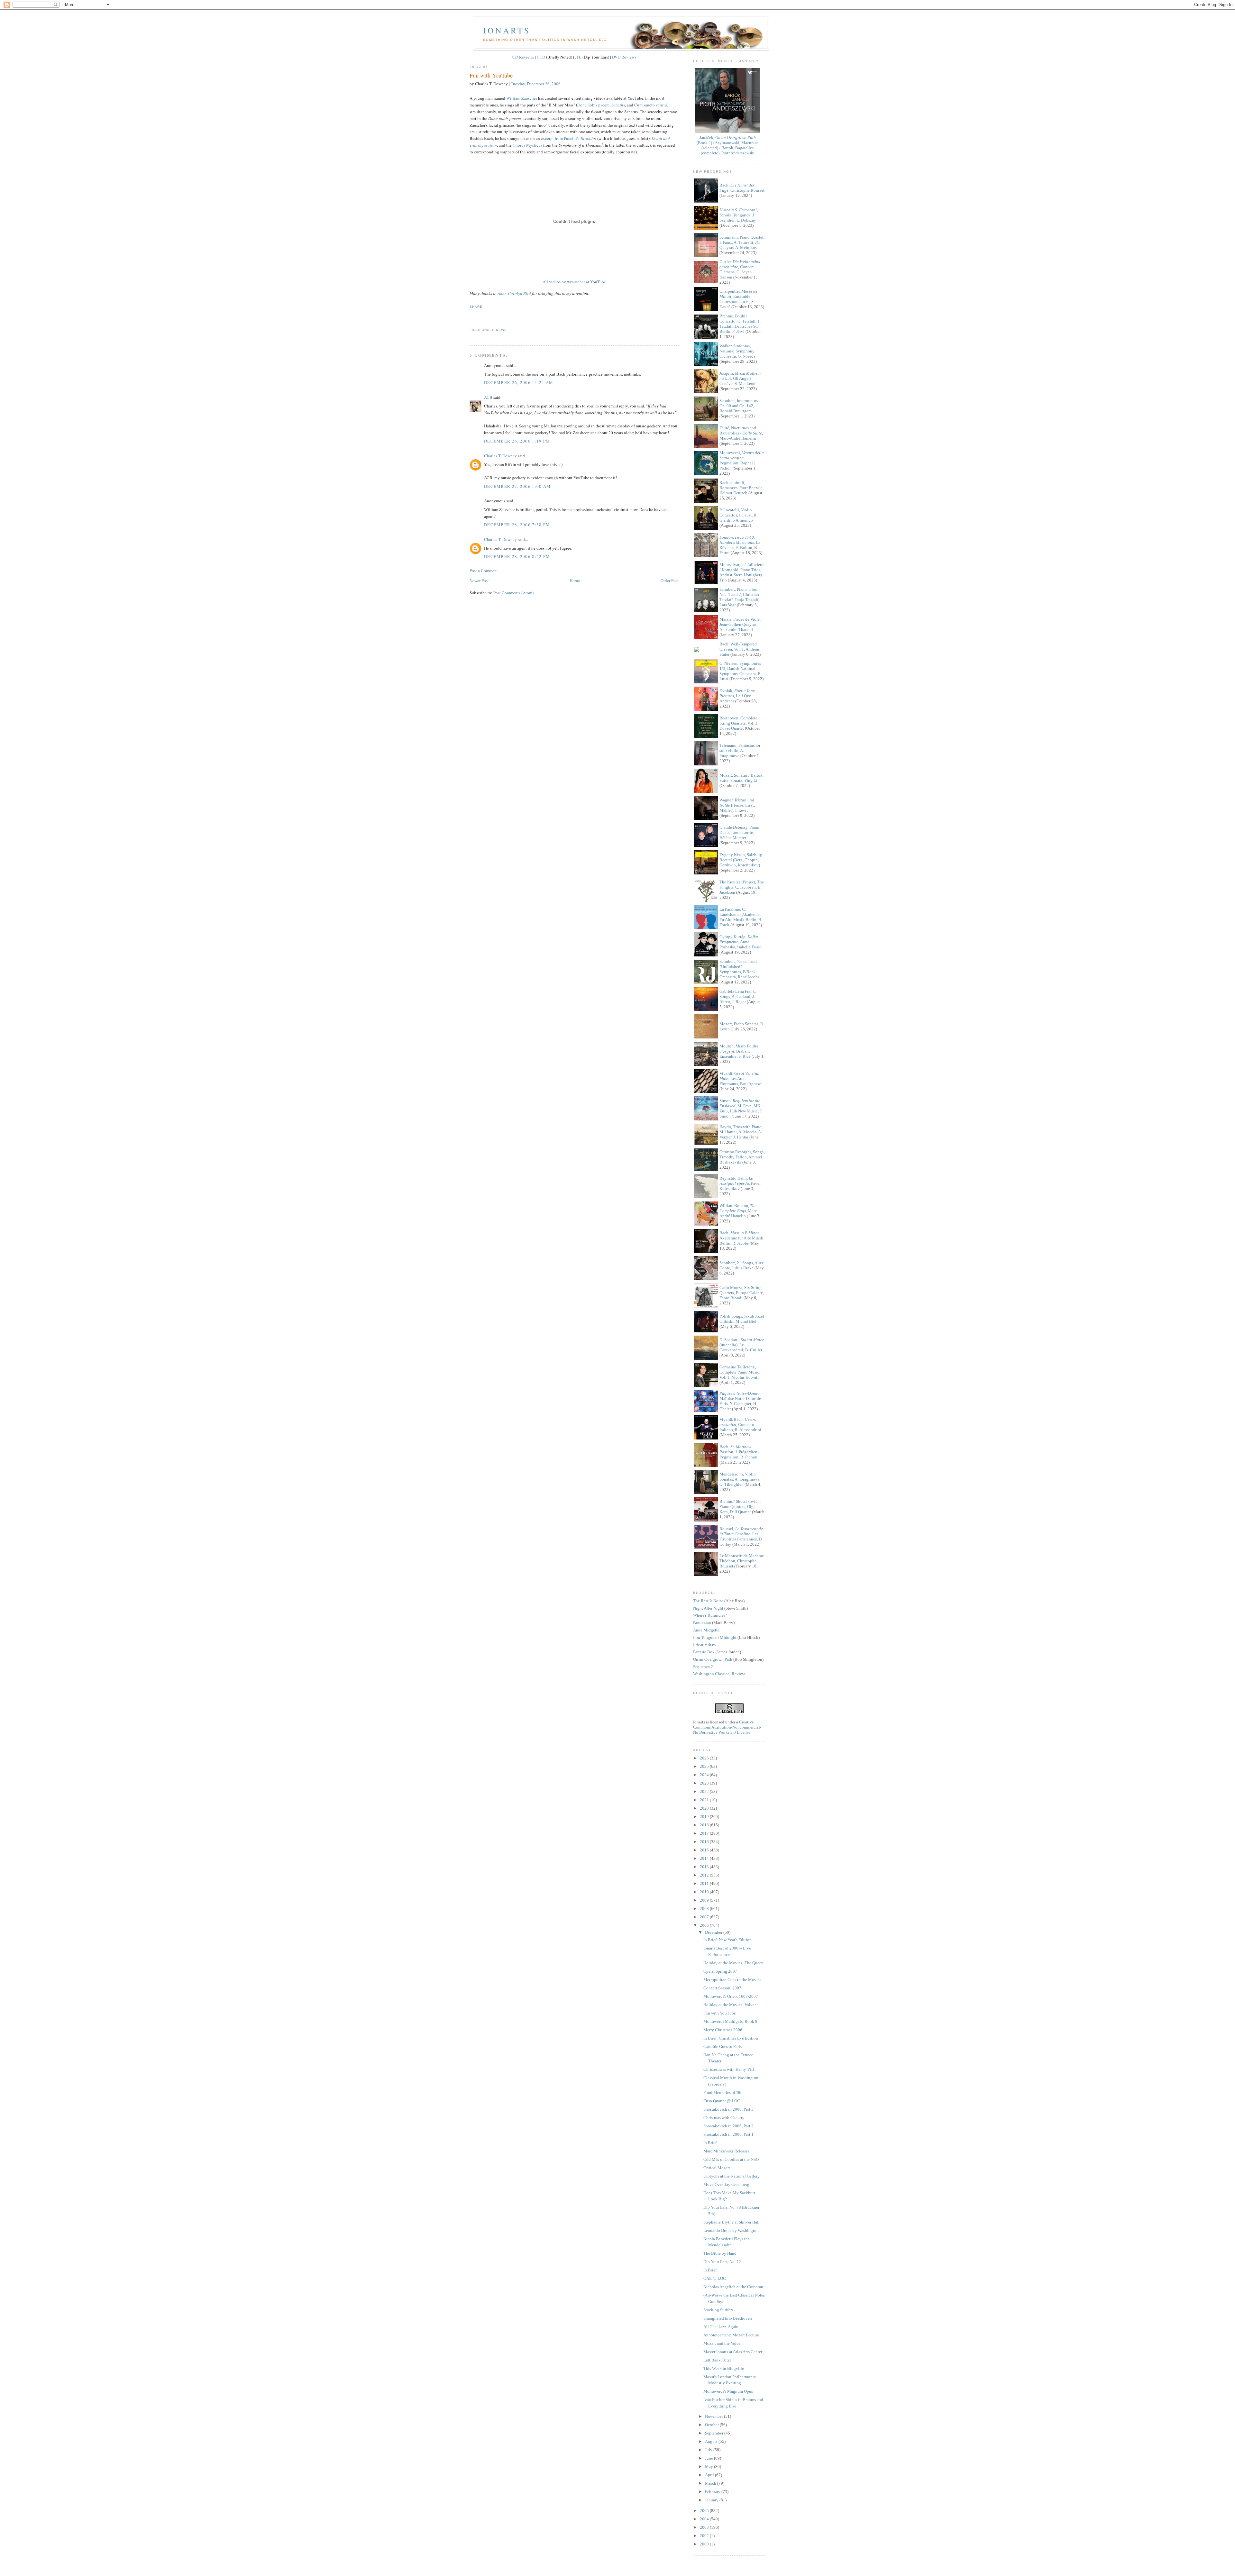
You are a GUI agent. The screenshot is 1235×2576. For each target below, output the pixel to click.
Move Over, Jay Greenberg (726, 2184)
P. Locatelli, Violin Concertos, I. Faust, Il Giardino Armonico (738, 515)
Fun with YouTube (491, 75)
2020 (705, 1808)
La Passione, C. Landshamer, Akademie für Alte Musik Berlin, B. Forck (741, 917)
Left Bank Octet (717, 2360)
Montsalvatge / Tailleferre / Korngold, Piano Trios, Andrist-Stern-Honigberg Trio (742, 572)
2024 (705, 1775)
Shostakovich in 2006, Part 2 (728, 2126)
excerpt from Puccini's (569, 138)
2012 (705, 1875)
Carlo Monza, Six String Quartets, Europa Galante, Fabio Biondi (742, 1293)
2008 (705, 1909)
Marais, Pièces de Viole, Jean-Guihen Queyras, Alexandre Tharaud (740, 624)
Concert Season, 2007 (722, 1988)
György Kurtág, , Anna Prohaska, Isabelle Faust (740, 942)
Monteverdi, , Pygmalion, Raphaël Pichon (742, 460)
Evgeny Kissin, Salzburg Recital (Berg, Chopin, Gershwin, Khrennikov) (741, 860)
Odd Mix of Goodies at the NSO (731, 2159)
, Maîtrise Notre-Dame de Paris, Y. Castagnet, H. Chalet (740, 1401)
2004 (705, 2519)
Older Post (670, 580)
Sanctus (618, 105)
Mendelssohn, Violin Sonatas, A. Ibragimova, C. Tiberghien (740, 1479)
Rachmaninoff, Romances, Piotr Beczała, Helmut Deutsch (741, 488)
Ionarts (507, 30)
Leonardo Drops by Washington (731, 2230)
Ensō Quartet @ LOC (722, 2101)
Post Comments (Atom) (513, 593)
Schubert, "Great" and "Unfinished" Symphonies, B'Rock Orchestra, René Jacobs (739, 969)
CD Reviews (523, 57)
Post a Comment (484, 571)
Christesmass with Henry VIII (729, 2069)
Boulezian (702, 1623)
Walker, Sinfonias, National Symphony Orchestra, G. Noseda (737, 351)
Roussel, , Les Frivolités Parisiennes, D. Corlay (741, 1536)
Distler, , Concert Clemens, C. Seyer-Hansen (740, 269)
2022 (705, 1791)
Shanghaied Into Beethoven (728, 2318)
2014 (705, 1858)
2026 (705, 1758)
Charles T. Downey (500, 456)
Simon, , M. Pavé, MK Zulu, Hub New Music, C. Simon (741, 1108)
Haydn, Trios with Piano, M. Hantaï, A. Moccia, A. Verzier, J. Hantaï (741, 1132)
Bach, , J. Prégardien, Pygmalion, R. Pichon (739, 1452)
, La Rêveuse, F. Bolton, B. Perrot (740, 545)
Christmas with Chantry (724, 2118)
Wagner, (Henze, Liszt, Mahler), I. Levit (737, 805)
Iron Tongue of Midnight (715, 1637)
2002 (705, 2536)
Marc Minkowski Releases (726, 2151)
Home (575, 580)
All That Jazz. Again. (721, 2327)
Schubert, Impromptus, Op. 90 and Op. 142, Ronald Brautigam (739, 406)
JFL (578, 57)
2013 (705, 1867)
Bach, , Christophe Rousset (742, 188)
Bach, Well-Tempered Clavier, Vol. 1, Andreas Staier (740, 649)
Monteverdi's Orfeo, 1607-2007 (731, 1996)
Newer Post (479, 580)
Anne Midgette (706, 1630)
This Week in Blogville (724, 2368)
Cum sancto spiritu (651, 105)
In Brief (710, 2143)
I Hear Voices (704, 1644)
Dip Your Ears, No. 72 (722, 2262)
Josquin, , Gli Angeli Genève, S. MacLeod (740, 378)
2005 (705, 2511)
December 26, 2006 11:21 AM (519, 382)
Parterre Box (704, 1652)
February (713, 2492)
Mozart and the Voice (722, 2343)
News (501, 330)
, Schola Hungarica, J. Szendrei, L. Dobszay (739, 215)
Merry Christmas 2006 (723, 2030)
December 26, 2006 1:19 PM (517, 441)
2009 (705, 1900)
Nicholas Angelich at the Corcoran (733, 2287)
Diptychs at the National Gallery (732, 2176)
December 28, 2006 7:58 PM (517, 525)
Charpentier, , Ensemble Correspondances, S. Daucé (738, 299)
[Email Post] (470, 318)
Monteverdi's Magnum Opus (728, 2391)
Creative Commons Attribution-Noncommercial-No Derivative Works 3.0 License (727, 1727)
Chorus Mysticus (527, 145)
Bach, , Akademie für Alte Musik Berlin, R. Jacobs (741, 1238)
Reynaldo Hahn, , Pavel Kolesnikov (740, 1183)
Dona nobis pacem (593, 105)
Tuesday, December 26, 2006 (536, 84)
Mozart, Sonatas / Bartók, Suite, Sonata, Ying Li (741, 778)
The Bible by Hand (720, 2253)
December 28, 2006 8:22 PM (517, 556)
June (709, 2458)
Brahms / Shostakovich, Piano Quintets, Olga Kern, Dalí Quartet (740, 1507)
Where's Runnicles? (710, 1615)
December (714, 1932)
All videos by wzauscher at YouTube (574, 282)
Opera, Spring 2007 (720, 1971)
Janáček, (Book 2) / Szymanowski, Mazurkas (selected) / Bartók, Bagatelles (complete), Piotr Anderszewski (727, 145)
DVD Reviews (624, 57)
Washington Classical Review (719, 1674)
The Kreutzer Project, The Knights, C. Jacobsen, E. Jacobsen (742, 887)
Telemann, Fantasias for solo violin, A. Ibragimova (740, 750)
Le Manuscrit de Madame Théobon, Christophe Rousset (742, 1561)
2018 (705, 1825)
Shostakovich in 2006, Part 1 (728, 2134)
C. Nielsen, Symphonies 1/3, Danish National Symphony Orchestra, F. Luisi (740, 671)
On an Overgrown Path (713, 1659)
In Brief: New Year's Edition (727, 1940)
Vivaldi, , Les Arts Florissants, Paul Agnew (740, 1078)
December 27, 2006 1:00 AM (517, 486)
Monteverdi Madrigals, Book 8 (730, 2021)
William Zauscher (522, 98)
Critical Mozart (717, 2168)
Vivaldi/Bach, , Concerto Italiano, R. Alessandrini (740, 1425)
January (712, 2500)
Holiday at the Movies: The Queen (733, 1963)
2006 (705, 1925)
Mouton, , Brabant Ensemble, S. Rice (739, 1051)
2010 (705, 1892)
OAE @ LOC (715, 2278)
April (710, 2475)
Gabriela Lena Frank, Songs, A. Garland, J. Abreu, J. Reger (738, 996)
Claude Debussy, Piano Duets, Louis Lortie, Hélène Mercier (739, 832)
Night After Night (708, 1608)
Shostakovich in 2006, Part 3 (728, 2109)
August (712, 2441)
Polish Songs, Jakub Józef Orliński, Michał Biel (742, 1319)
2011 (705, 1883)
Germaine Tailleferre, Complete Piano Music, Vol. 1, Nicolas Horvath (740, 1372)
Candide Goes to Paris (723, 2046)
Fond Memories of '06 (722, 2092)
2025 (705, 1766)
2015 (705, 1850)
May (709, 2466)
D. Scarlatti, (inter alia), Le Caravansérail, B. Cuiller (742, 1345)
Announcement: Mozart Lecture (731, 2335)
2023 (705, 1783)
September (715, 2433)
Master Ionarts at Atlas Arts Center (733, 2352)
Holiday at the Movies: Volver (730, 2005)
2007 (705, 1917)
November (714, 2416)
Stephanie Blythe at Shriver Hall (732, 2222)
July (709, 2450)
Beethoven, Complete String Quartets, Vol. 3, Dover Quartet (739, 723)
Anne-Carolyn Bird (514, 293)
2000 (705, 2544)
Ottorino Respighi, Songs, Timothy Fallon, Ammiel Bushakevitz (742, 1157)
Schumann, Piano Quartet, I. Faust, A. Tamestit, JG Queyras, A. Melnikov (742, 242)
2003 (705, 2527)
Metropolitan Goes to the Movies (732, 1980)
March (711, 2483)
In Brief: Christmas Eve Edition (731, 2038)
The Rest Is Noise (708, 1601)
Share (476, 307)
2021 (705, 1800)
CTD (541, 57)
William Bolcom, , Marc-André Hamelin (739, 1211)
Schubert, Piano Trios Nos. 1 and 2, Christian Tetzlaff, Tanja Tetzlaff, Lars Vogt (739, 597)
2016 (705, 1842)
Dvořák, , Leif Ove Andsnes (737, 696)
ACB (488, 397)
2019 (705, 1817)
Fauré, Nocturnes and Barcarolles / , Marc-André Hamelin (741, 433)
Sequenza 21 (704, 1667)
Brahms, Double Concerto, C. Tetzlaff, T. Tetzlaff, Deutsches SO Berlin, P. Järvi (740, 324)
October (712, 2425)
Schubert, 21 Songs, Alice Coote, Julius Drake (742, 1265)
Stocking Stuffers (718, 2310)
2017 (705, 1833)
